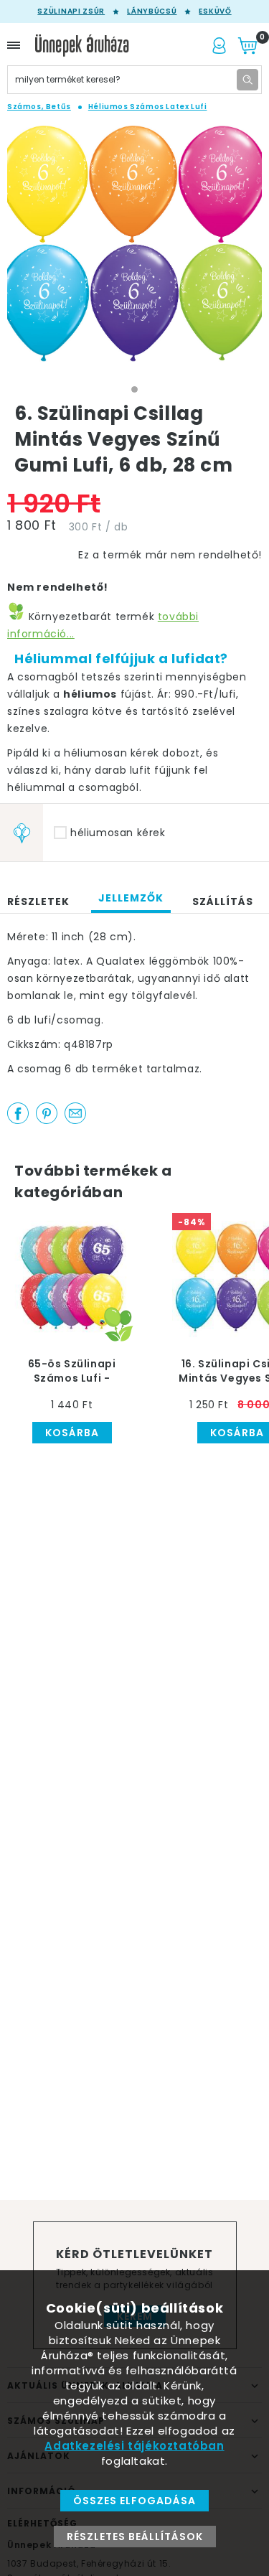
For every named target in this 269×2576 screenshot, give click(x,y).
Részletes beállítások (135, 2537)
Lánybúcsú (152, 11)
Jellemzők (131, 898)
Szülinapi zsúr (71, 11)
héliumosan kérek (118, 833)
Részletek (38, 901)
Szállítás (223, 901)
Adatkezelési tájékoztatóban (134, 2446)
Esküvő (215, 11)
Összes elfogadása (134, 2501)
